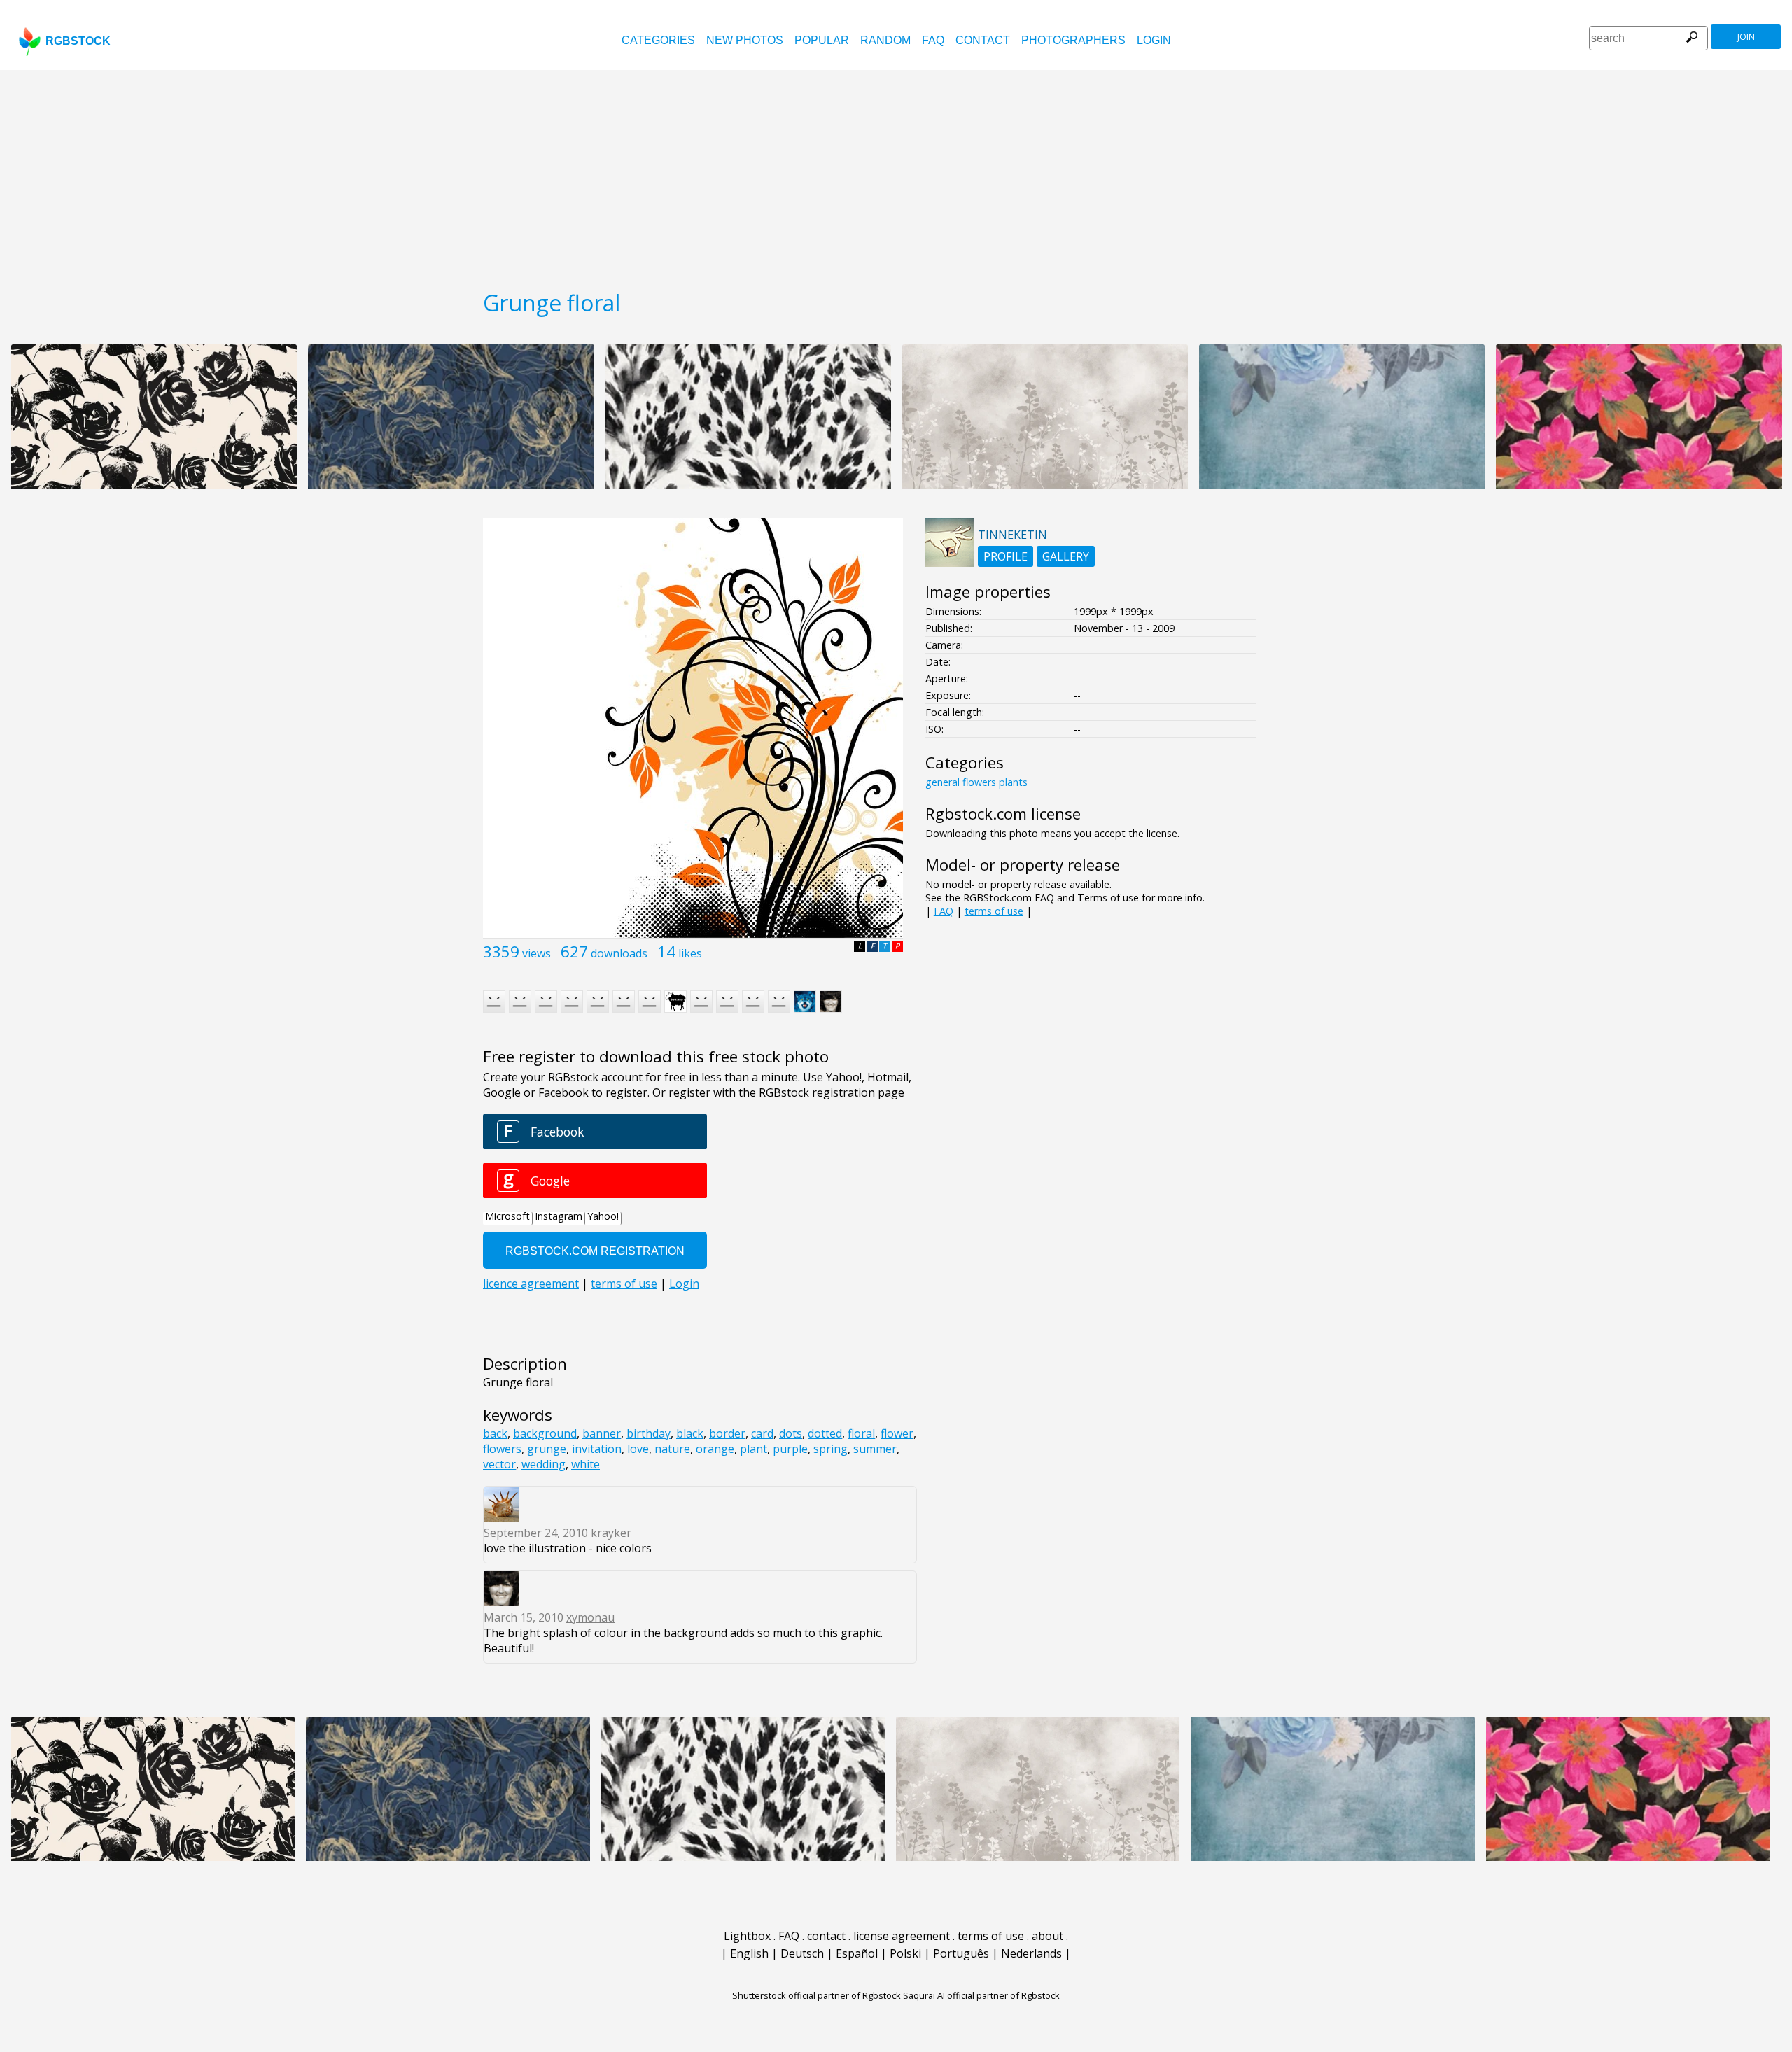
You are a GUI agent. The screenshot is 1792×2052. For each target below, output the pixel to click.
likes (690, 953)
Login (1154, 40)
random (885, 40)
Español (857, 1953)
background (545, 1433)
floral (861, 1433)
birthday (649, 1433)
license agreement (902, 1936)
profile (1006, 556)
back (495, 1433)
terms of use (994, 911)
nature (672, 1449)
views (537, 953)
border (727, 1433)
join (1746, 37)
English (749, 1953)
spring (831, 1449)
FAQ (933, 40)
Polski (905, 1953)
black (690, 1433)
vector (499, 1464)
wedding (544, 1464)
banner (602, 1433)
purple (790, 1449)
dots (791, 1433)
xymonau (590, 1617)
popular (822, 40)
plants (1013, 782)
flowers (502, 1449)
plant (754, 1449)
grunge (547, 1449)
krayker (611, 1533)
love (638, 1449)
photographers (1073, 40)
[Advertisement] (896, 175)
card (762, 1433)
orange (715, 1449)
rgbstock (78, 41)
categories (658, 40)
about (1048, 1936)
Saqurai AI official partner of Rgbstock (981, 1995)
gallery (1066, 556)
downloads (619, 953)
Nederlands (1031, 1953)
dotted (825, 1433)
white (586, 1464)
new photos (745, 40)
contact (983, 40)
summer (875, 1449)
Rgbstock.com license (1003, 814)
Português (961, 1953)
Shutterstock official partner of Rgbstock (817, 1995)
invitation (597, 1449)
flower (897, 1433)
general (943, 782)
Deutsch (802, 1953)
